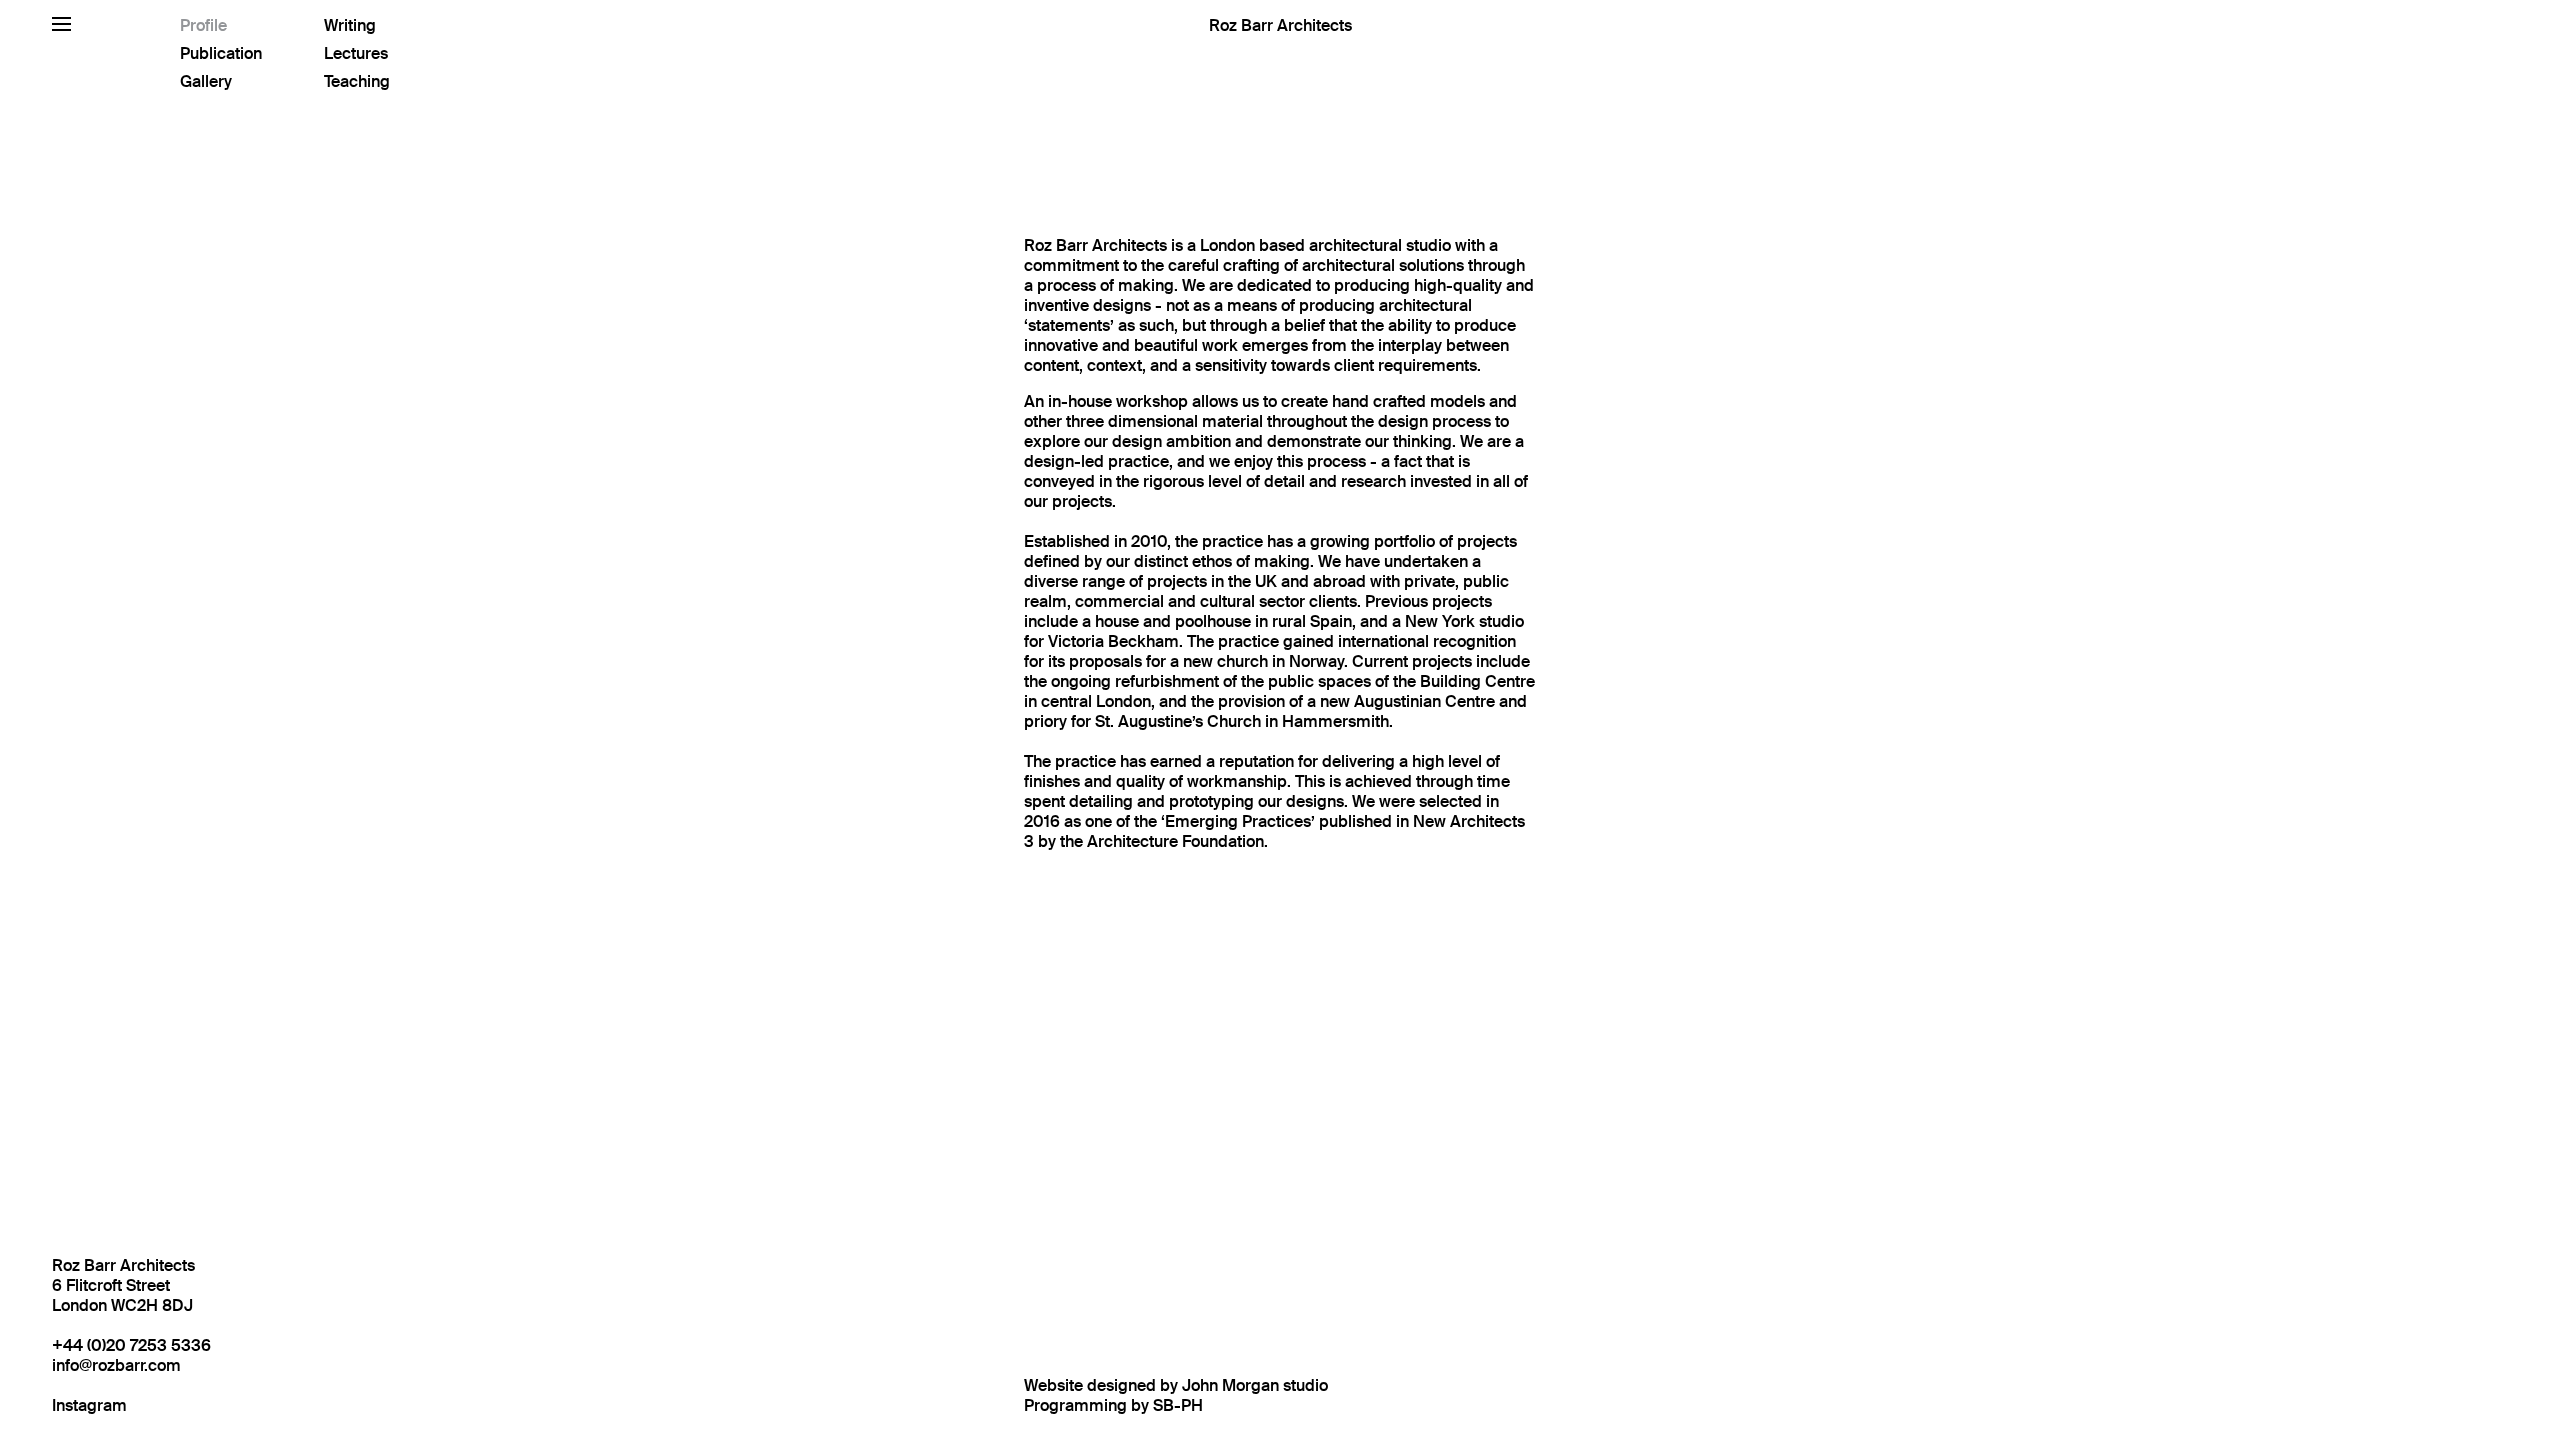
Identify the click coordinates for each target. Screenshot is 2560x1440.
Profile (203, 25)
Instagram (89, 1405)
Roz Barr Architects (1280, 25)
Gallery (206, 81)
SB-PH (1178, 1405)
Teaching (357, 81)
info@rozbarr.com (116, 1365)
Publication (221, 53)
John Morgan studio (1255, 1385)
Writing (350, 25)
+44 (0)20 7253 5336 (131, 1345)
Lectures (356, 53)
